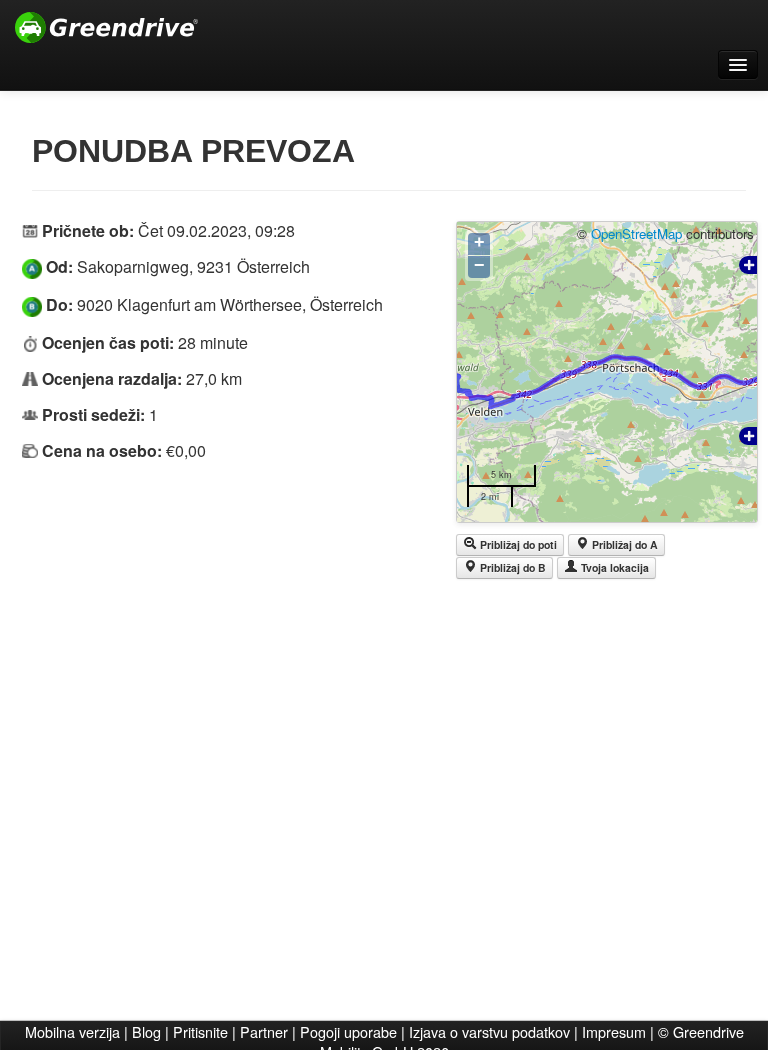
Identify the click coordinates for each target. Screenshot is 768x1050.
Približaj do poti (517, 544)
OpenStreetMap (636, 233)
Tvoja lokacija (613, 567)
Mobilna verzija (72, 1031)
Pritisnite (200, 1031)
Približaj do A (623, 544)
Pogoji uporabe (348, 1031)
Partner (264, 1031)
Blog (146, 1031)
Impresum (614, 1031)
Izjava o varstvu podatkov (489, 1031)
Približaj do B (511, 567)
